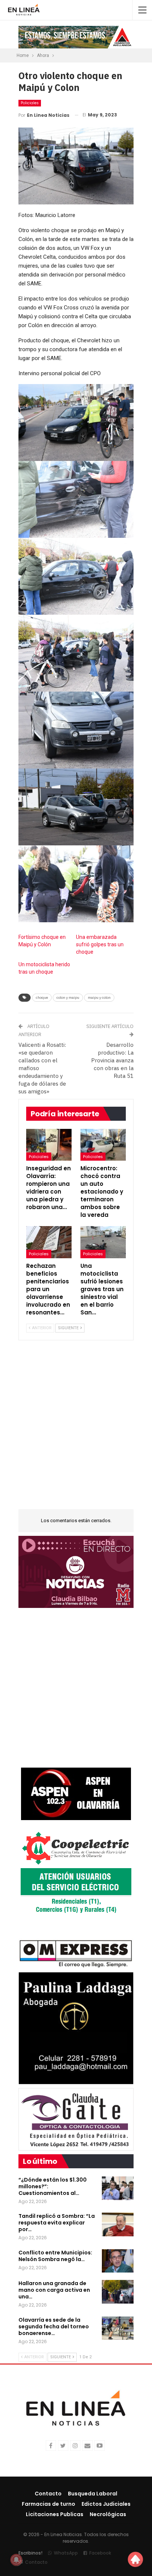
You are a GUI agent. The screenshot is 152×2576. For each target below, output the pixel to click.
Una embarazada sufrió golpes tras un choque (100, 944)
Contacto (48, 2494)
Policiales (30, 103)
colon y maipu (68, 997)
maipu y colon (99, 997)
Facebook (100, 2553)
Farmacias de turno (49, 2504)
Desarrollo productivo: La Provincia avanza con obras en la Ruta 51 (112, 1060)
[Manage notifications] (16, 2560)
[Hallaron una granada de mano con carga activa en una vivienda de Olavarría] (118, 2292)
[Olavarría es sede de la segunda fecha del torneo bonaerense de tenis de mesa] (118, 2328)
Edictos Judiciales (106, 2504)
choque (42, 997)
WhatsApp (66, 2553)
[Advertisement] (76, 1429)
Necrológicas (108, 2514)
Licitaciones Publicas (55, 2514)
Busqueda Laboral (93, 2494)
